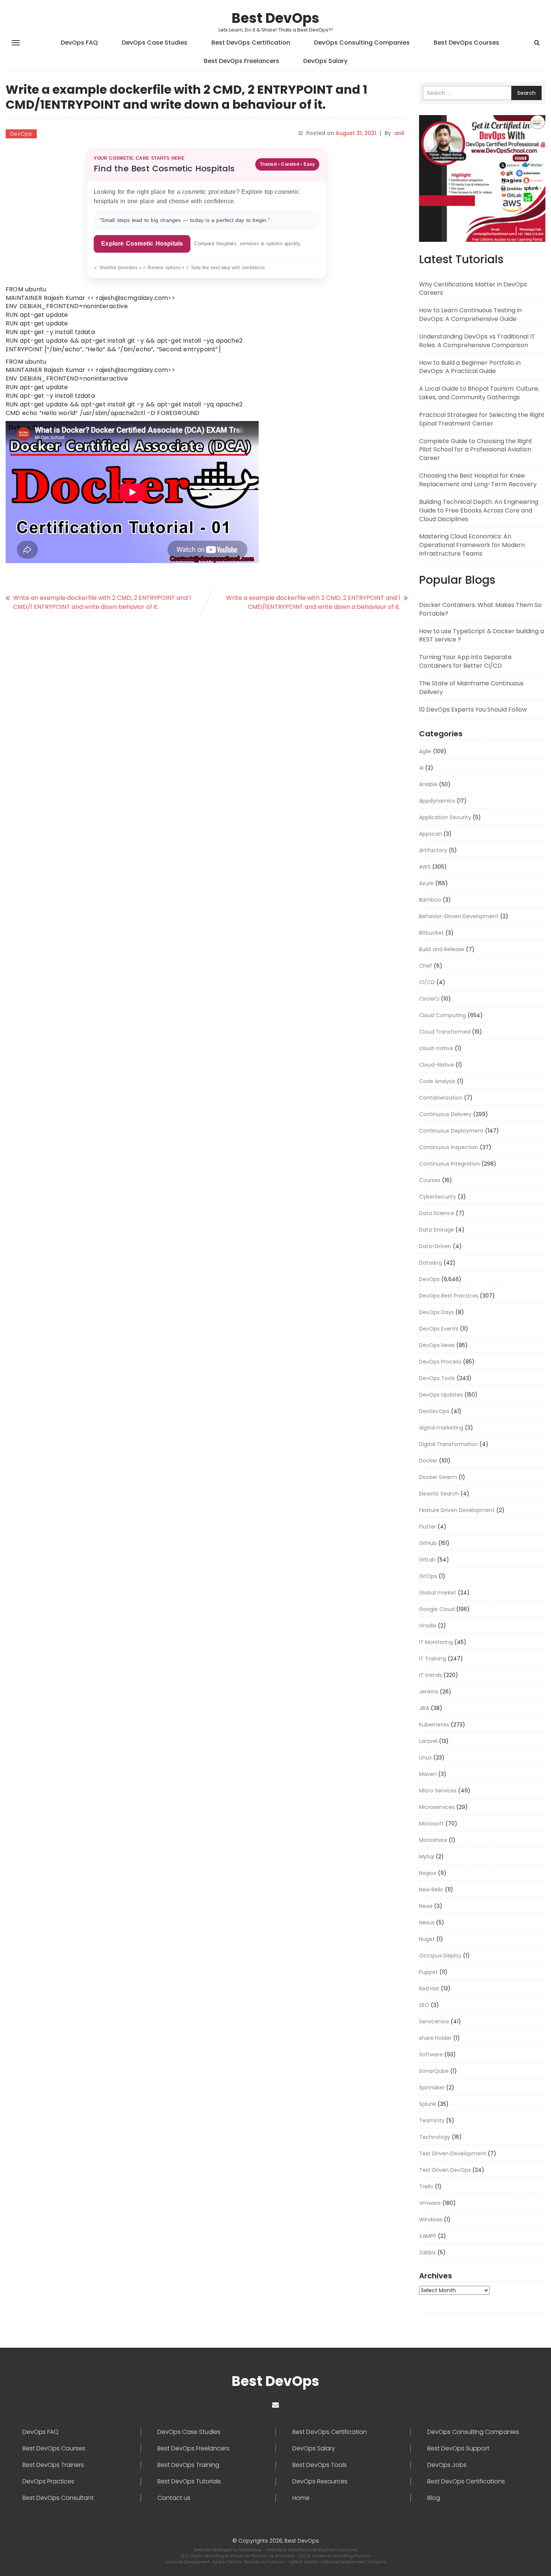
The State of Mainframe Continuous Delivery (471, 688)
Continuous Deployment (451, 1131)
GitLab (427, 1560)
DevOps (21, 134)
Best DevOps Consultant (58, 2498)
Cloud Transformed (445, 1032)
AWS (425, 867)
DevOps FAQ (79, 43)
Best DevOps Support (458, 2449)
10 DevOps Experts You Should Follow (473, 710)
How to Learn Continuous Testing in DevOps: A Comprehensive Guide (470, 315)
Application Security (445, 817)
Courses (430, 1180)
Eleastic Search (439, 1494)
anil (399, 133)
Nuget (427, 1939)
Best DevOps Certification (251, 43)
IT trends (430, 1675)
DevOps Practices (48, 2482)
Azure (426, 883)
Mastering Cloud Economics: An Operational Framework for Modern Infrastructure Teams (472, 545)
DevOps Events (439, 1329)
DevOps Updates (441, 1395)
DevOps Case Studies (155, 43)
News (426, 1906)
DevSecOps (434, 1411)
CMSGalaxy (251, 2550)
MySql (427, 1857)
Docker (428, 1461)
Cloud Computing (442, 1015)
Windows (431, 2219)
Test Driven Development (453, 2153)
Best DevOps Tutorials (189, 2482)
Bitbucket (431, 933)
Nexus (427, 1923)
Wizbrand (285, 2556)
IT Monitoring (436, 1642)
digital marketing (441, 1428)
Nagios (428, 1873)
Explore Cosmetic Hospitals (142, 244)
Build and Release (442, 949)
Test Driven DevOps (445, 2170)
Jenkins (429, 1692)
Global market (438, 1593)
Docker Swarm (438, 1477)
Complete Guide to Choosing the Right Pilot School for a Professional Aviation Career (476, 450)
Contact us (174, 2498)
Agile (425, 751)
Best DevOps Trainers (53, 2465)
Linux (425, 1758)
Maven (428, 1774)
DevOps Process (440, 1362)
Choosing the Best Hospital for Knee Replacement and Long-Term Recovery (478, 480)
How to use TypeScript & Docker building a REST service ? (481, 635)
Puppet (428, 1972)
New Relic (431, 1890)
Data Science (437, 1213)
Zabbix (427, 2252)
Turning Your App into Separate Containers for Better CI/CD (465, 661)
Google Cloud (437, 1609)
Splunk (427, 2104)
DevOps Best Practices (449, 1296)
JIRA (424, 1708)
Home (301, 2498)
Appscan (430, 834)
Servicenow (434, 2022)
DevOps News (437, 1345)
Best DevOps (275, 18)
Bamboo (430, 900)
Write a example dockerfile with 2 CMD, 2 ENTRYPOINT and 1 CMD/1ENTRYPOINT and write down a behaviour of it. (313, 602)
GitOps (428, 1576)
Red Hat (429, 1989)
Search (526, 93)
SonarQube (434, 2071)
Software (431, 2055)
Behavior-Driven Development (459, 916)
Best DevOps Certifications (466, 2482)
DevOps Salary (325, 61)
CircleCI (429, 999)
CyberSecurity (438, 1197)
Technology (435, 2137)
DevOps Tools (437, 1378)
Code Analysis (437, 1081)
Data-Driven (435, 1246)
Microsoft (431, 1824)
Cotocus (276, 2562)
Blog (434, 2498)
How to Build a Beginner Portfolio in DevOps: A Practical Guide (470, 367)
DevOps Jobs (447, 2465)
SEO (424, 2005)
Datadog (430, 1263)
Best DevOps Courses (466, 43)
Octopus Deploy (440, 1956)
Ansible (428, 784)
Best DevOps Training (188, 2465)
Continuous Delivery (445, 1114)
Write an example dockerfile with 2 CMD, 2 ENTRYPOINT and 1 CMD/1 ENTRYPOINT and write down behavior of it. (102, 602)
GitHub (428, 1543)
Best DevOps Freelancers (242, 61)
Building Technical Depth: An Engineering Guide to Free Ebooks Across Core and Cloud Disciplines (479, 510)
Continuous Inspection (449, 1147)
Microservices (437, 1807)
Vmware (430, 2203)
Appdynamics (437, 801)
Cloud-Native (436, 1065)
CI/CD (427, 982)
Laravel (428, 1741)
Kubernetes (434, 1725)
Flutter (427, 1527)
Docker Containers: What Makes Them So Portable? (480, 609)
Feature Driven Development (457, 1510)
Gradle (428, 1626)
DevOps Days (436, 1312)
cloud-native (436, 1048)
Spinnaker (432, 2087)
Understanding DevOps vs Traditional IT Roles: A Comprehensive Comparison (477, 341)
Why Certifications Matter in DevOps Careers (473, 289)
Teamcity (432, 2120)
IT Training (433, 1659)
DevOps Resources (320, 2482)
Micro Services (438, 1791)
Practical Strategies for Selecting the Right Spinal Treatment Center (482, 419)
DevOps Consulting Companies (362, 43)
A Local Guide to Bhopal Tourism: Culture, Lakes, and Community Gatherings (479, 393)
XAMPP (428, 2236)
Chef (426, 966)
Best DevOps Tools (320, 2465)
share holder (435, 2038)
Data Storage (436, 1230)
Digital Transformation (448, 1444)
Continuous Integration (449, 1164)
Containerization (441, 1098)
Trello (426, 2186)
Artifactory (433, 850)
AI (421, 768)
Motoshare (433, 1840)
